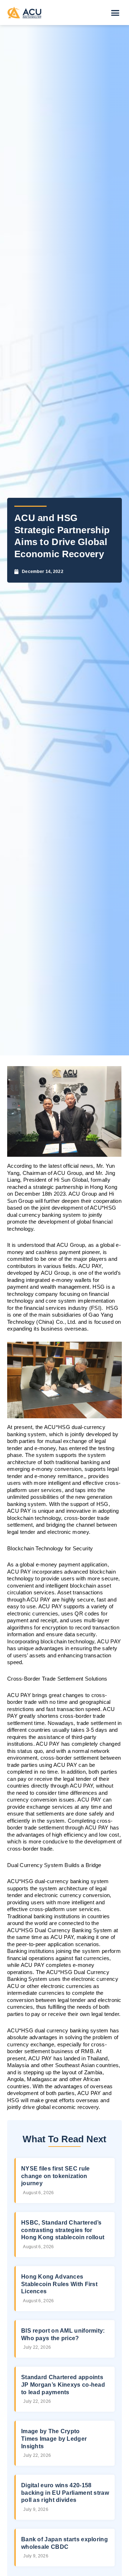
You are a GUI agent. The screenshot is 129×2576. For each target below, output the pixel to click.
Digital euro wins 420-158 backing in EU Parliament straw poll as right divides (65, 2493)
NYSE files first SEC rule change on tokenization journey (56, 2176)
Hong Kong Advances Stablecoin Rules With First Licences (59, 2284)
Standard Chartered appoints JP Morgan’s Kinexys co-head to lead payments (63, 2385)
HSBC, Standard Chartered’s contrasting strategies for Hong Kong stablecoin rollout (63, 2230)
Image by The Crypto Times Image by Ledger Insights (54, 2439)
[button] (115, 13)
